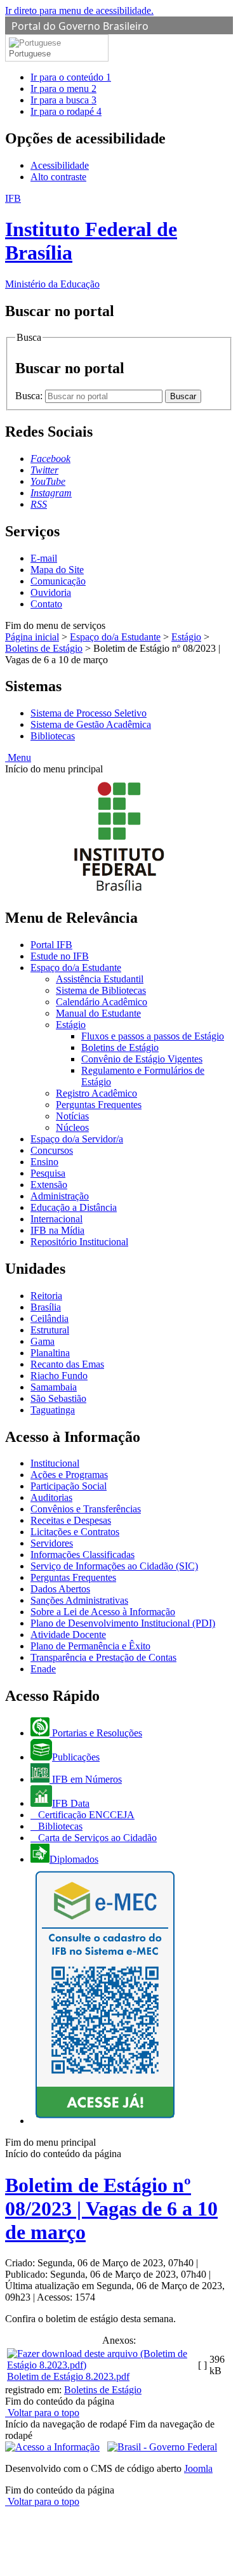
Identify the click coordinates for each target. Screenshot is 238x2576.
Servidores (52, 1543)
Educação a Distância (74, 1207)
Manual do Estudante (98, 1013)
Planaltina (50, 1353)
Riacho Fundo (59, 1376)
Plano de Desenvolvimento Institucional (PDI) (123, 1623)
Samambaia (54, 1387)
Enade (43, 1669)
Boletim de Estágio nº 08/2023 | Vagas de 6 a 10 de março (111, 2209)
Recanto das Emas (67, 1364)
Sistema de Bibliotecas (101, 990)
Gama (43, 1341)
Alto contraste (58, 177)
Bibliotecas (53, 736)
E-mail (44, 558)
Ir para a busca (63, 100)
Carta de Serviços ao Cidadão (96, 1838)
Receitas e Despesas (71, 1520)
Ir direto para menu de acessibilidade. (79, 10)
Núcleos (72, 1127)
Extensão (49, 1185)
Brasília (46, 1307)
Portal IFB (51, 945)
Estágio (186, 637)
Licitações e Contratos (75, 1532)
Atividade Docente (68, 1635)
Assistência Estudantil (100, 979)
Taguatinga (53, 1410)
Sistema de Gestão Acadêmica (91, 724)
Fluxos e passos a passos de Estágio (153, 1036)
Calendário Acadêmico (102, 1002)
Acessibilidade (60, 165)
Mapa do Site (57, 570)
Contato (46, 604)
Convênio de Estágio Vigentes (142, 1059)
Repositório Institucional (79, 1242)
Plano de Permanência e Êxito (90, 1646)
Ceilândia (50, 1318)
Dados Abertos (60, 1589)
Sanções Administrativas (79, 1600)
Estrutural (50, 1330)
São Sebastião (58, 1398)
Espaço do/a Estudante (115, 637)
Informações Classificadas (83, 1555)
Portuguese (30, 54)
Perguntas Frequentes (99, 1105)
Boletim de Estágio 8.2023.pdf (68, 2376)
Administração (60, 1196)
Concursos (52, 1150)
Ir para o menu (63, 89)
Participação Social (69, 1486)
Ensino (44, 1162)
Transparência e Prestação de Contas (103, 1657)
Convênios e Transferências (86, 1509)
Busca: (30, 396)
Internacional (56, 1219)
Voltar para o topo (42, 2413)
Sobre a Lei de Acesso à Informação (103, 1612)
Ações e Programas (69, 1475)
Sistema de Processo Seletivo (89, 713)
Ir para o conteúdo (71, 77)
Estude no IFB (60, 956)
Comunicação (58, 581)
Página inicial (32, 637)
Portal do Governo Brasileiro (80, 26)
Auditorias (51, 1497)
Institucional (55, 1463)
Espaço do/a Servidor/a (77, 1139)
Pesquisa (48, 1173)
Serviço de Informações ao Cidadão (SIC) (114, 1566)
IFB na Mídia (57, 1230)
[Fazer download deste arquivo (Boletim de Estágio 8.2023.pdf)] (101, 2365)
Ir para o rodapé (66, 111)
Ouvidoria (51, 592)
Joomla (198, 2468)
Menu (18, 757)
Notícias (72, 1116)
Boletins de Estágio (44, 648)
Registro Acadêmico (96, 1093)
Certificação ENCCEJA (85, 1815)
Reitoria (46, 1296)
